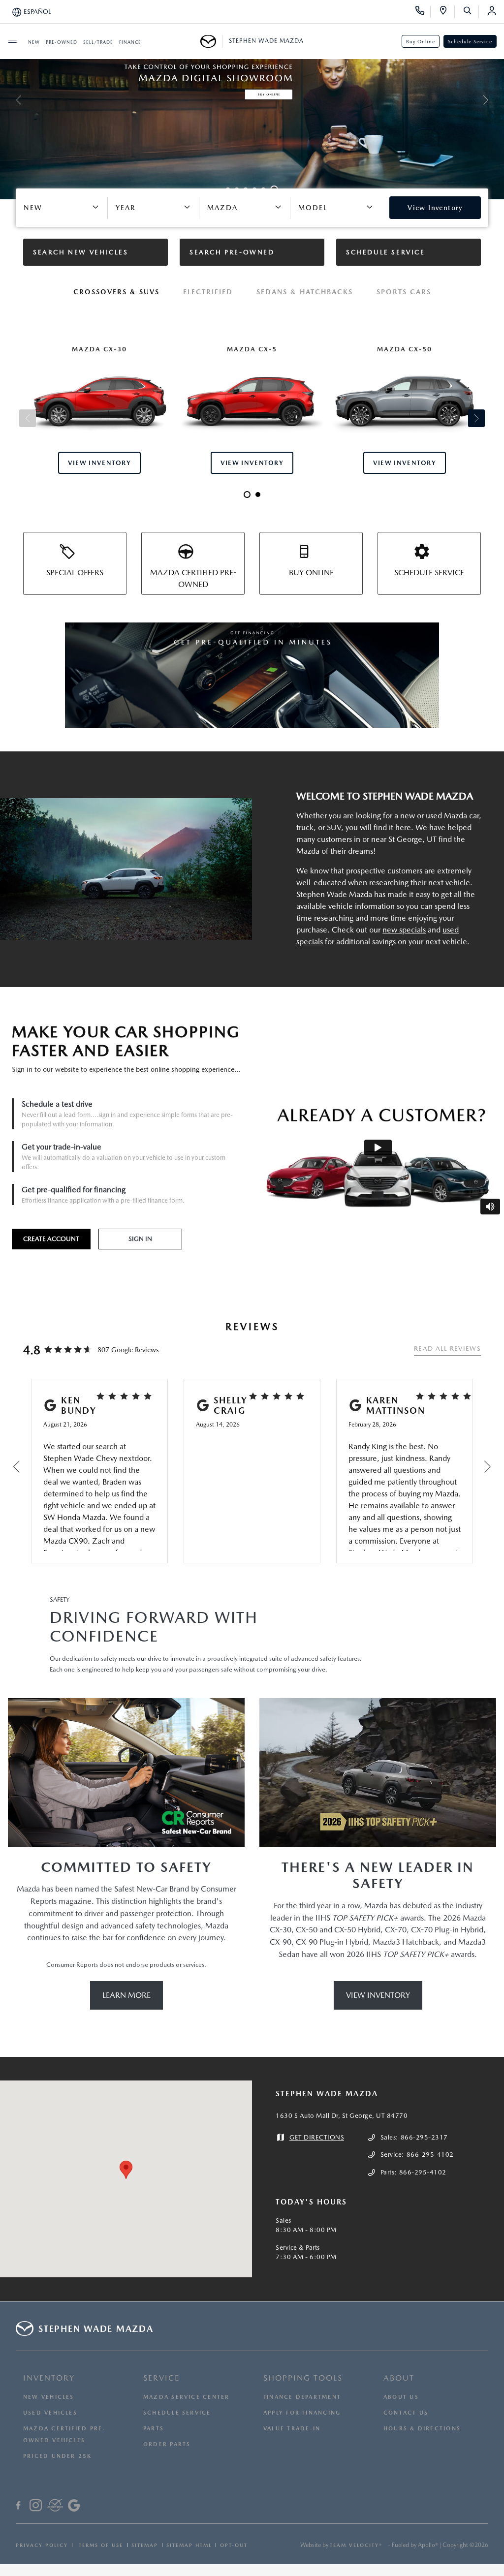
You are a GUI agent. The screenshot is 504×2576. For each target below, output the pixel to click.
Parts (154, 2429)
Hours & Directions (422, 2429)
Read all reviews (447, 1349)
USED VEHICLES (50, 2413)
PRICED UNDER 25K (58, 2456)
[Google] (74, 2507)
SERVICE (161, 2378)
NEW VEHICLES (49, 2397)
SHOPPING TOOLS (303, 2378)
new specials (404, 930)
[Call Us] (423, 12)
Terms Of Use (100, 2545)
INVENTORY (49, 2378)
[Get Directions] (447, 12)
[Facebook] (18, 2507)
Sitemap (145, 2545)
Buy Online (421, 41)
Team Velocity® (356, 2545)
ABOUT (399, 2378)
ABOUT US (401, 2397)
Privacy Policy (42, 2545)
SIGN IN (140, 1239)
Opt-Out (234, 2545)
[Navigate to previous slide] (7, 100)
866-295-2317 (424, 2137)
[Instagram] (36, 2507)
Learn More (126, 1995)
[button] (126, 2170)
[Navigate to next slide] (497, 100)
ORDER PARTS (167, 2444)
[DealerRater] (55, 2507)
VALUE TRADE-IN (292, 2429)
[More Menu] (12, 41)
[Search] (471, 12)
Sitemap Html (189, 2545)
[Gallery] (252, 100)
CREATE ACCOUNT (51, 1239)
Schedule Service (470, 41)
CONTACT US (406, 2413)
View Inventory (378, 1995)
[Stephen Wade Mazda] (211, 41)
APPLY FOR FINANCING (302, 2413)
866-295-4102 (430, 2155)
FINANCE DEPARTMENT (302, 2397)
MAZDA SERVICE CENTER (186, 2397)
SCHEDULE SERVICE (177, 2413)
